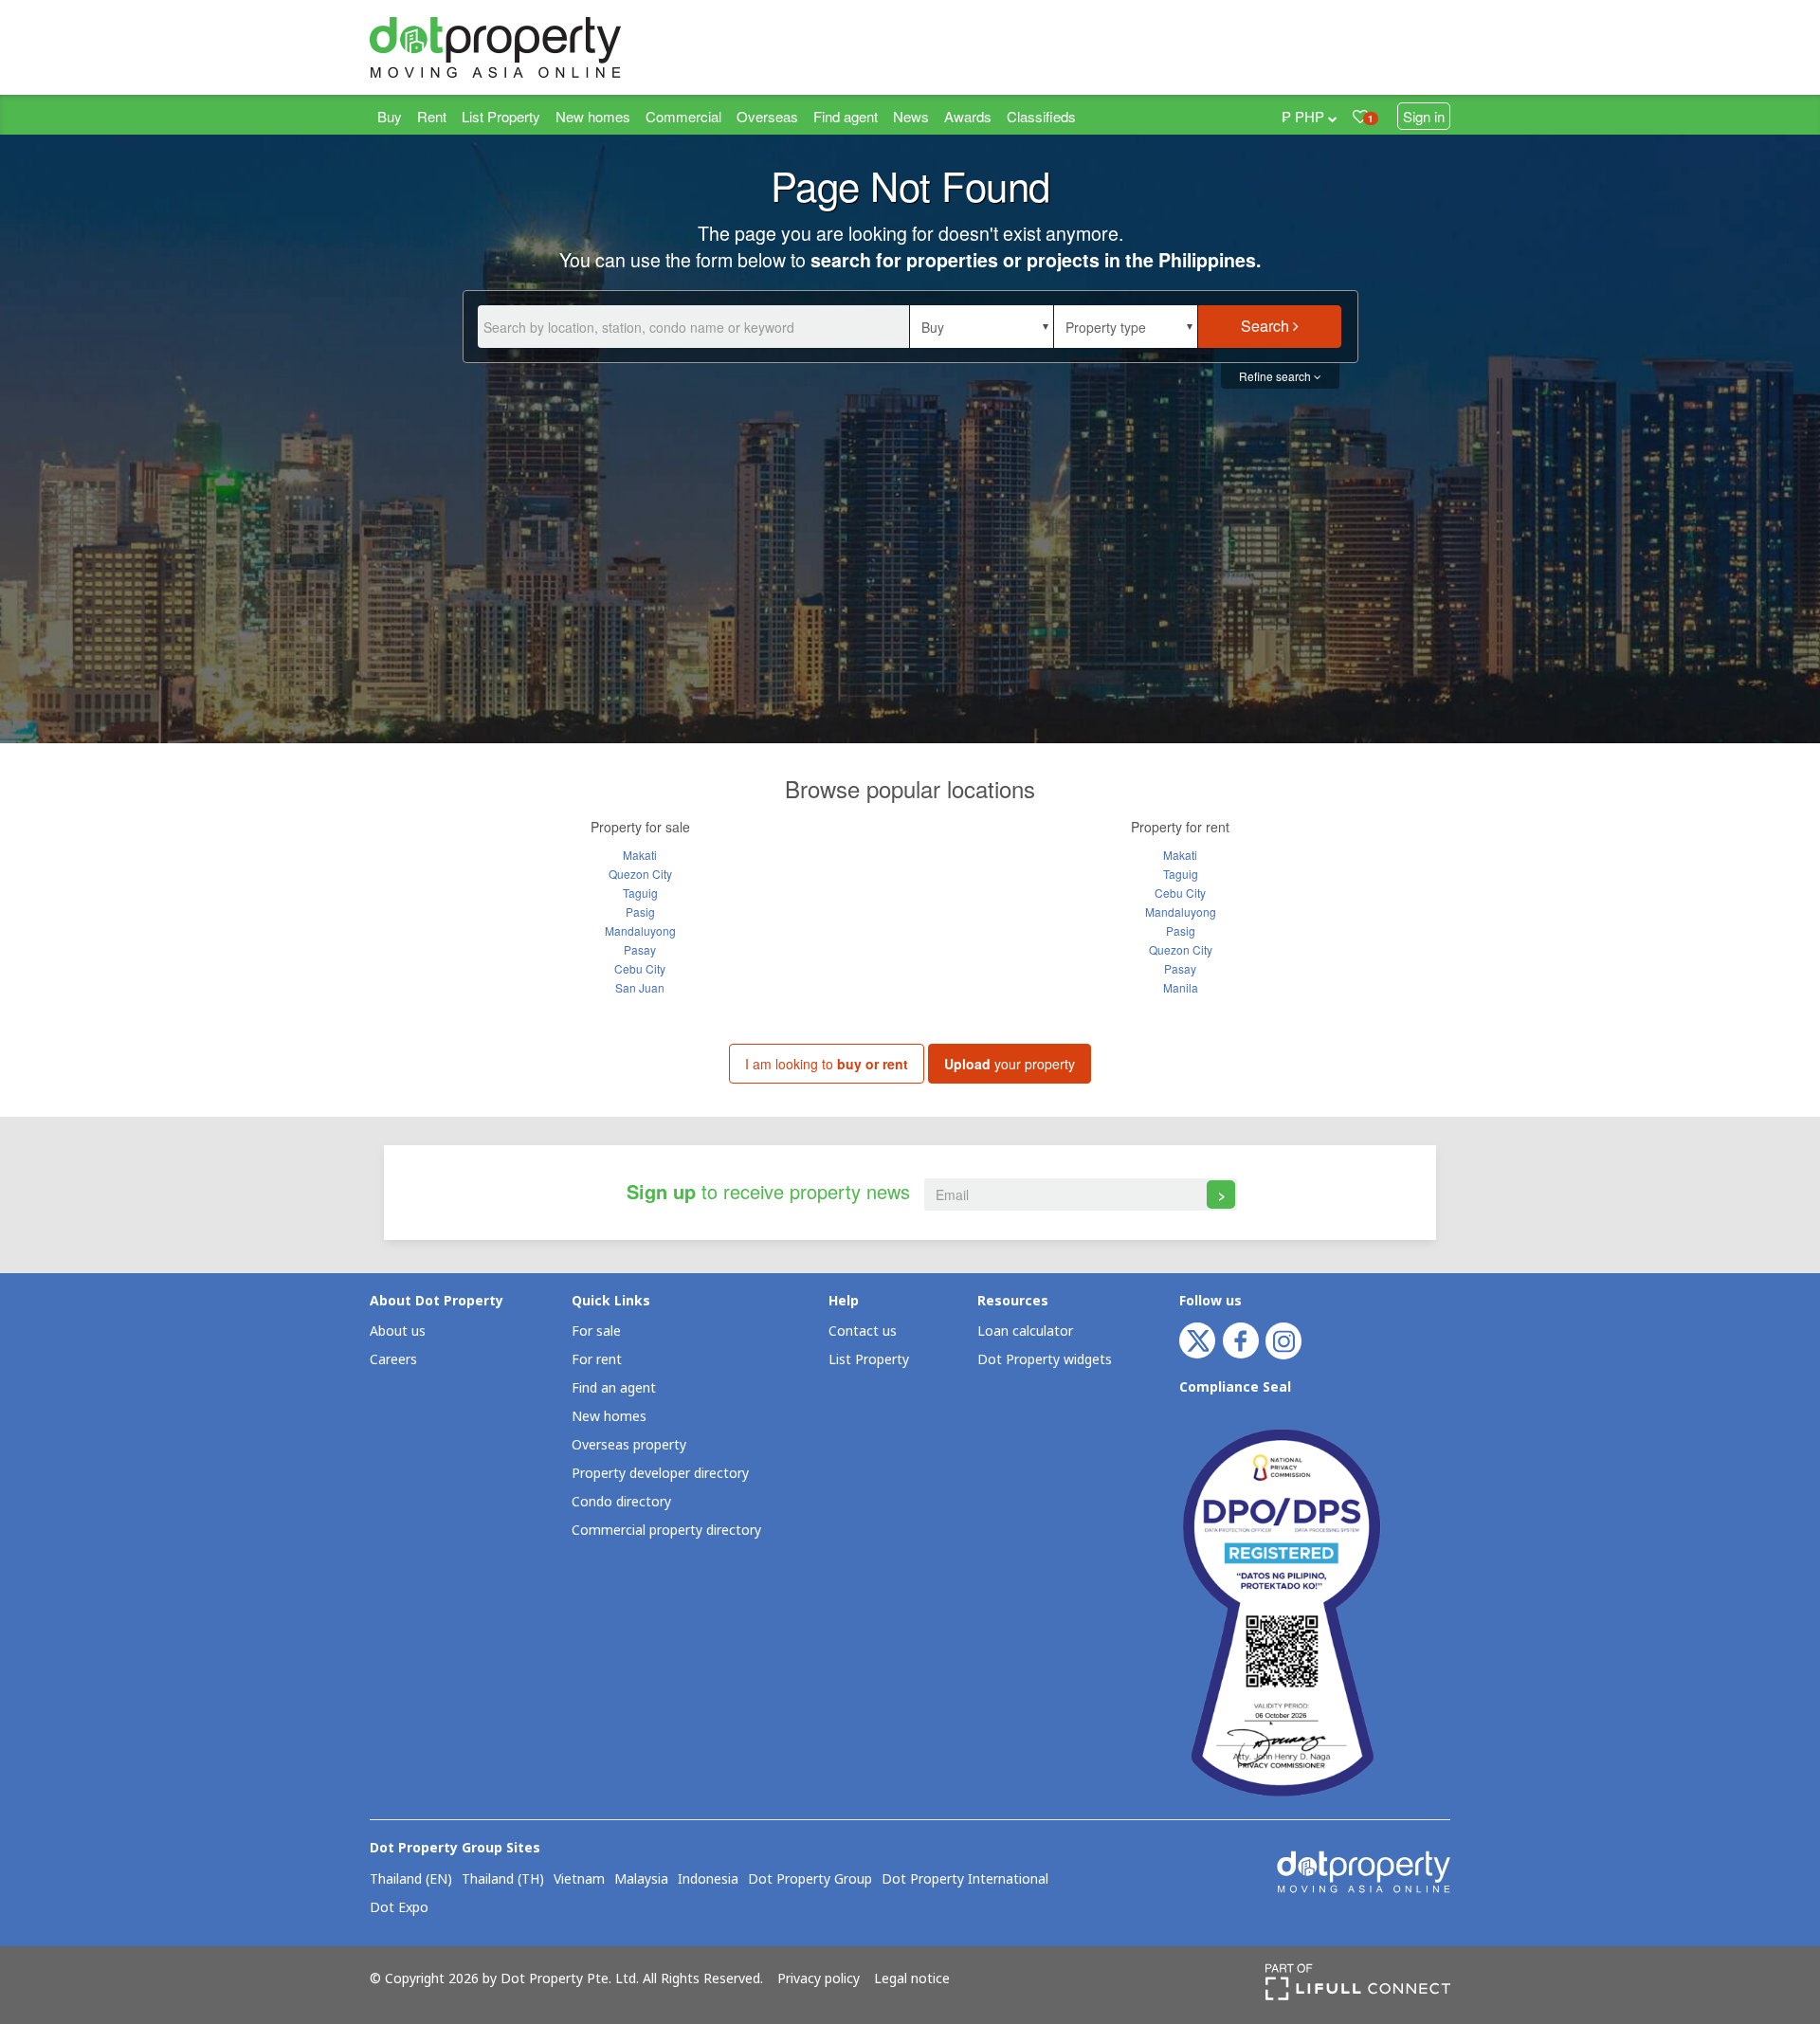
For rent (597, 1360)
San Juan (640, 987)
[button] (982, 327)
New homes (593, 116)
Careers (393, 1360)
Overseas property (629, 1445)
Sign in (1424, 116)
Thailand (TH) (503, 1880)
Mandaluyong (640, 930)
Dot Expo (399, 1908)
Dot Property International (965, 1880)
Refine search (1276, 376)
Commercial (683, 116)
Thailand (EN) (411, 1880)
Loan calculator (1025, 1331)
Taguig (640, 893)
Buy (390, 116)
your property (1010, 1064)
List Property (501, 116)
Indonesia (708, 1880)
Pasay (640, 949)
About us (398, 1331)
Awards (968, 116)
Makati (640, 855)
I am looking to (827, 1064)
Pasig (640, 912)
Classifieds (1041, 116)
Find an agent (614, 1388)
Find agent (846, 116)
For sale (596, 1331)
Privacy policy (819, 1979)
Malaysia (641, 1880)
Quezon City (640, 874)
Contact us (863, 1331)
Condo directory (621, 1502)
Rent (432, 116)
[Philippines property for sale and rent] (540, 47)
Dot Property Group (810, 1880)
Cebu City (640, 968)
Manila (1181, 987)
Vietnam (579, 1880)
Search (1267, 326)
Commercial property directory (666, 1531)
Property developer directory (660, 1474)
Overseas (767, 116)
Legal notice (912, 1979)
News (911, 116)
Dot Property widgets (1045, 1360)
